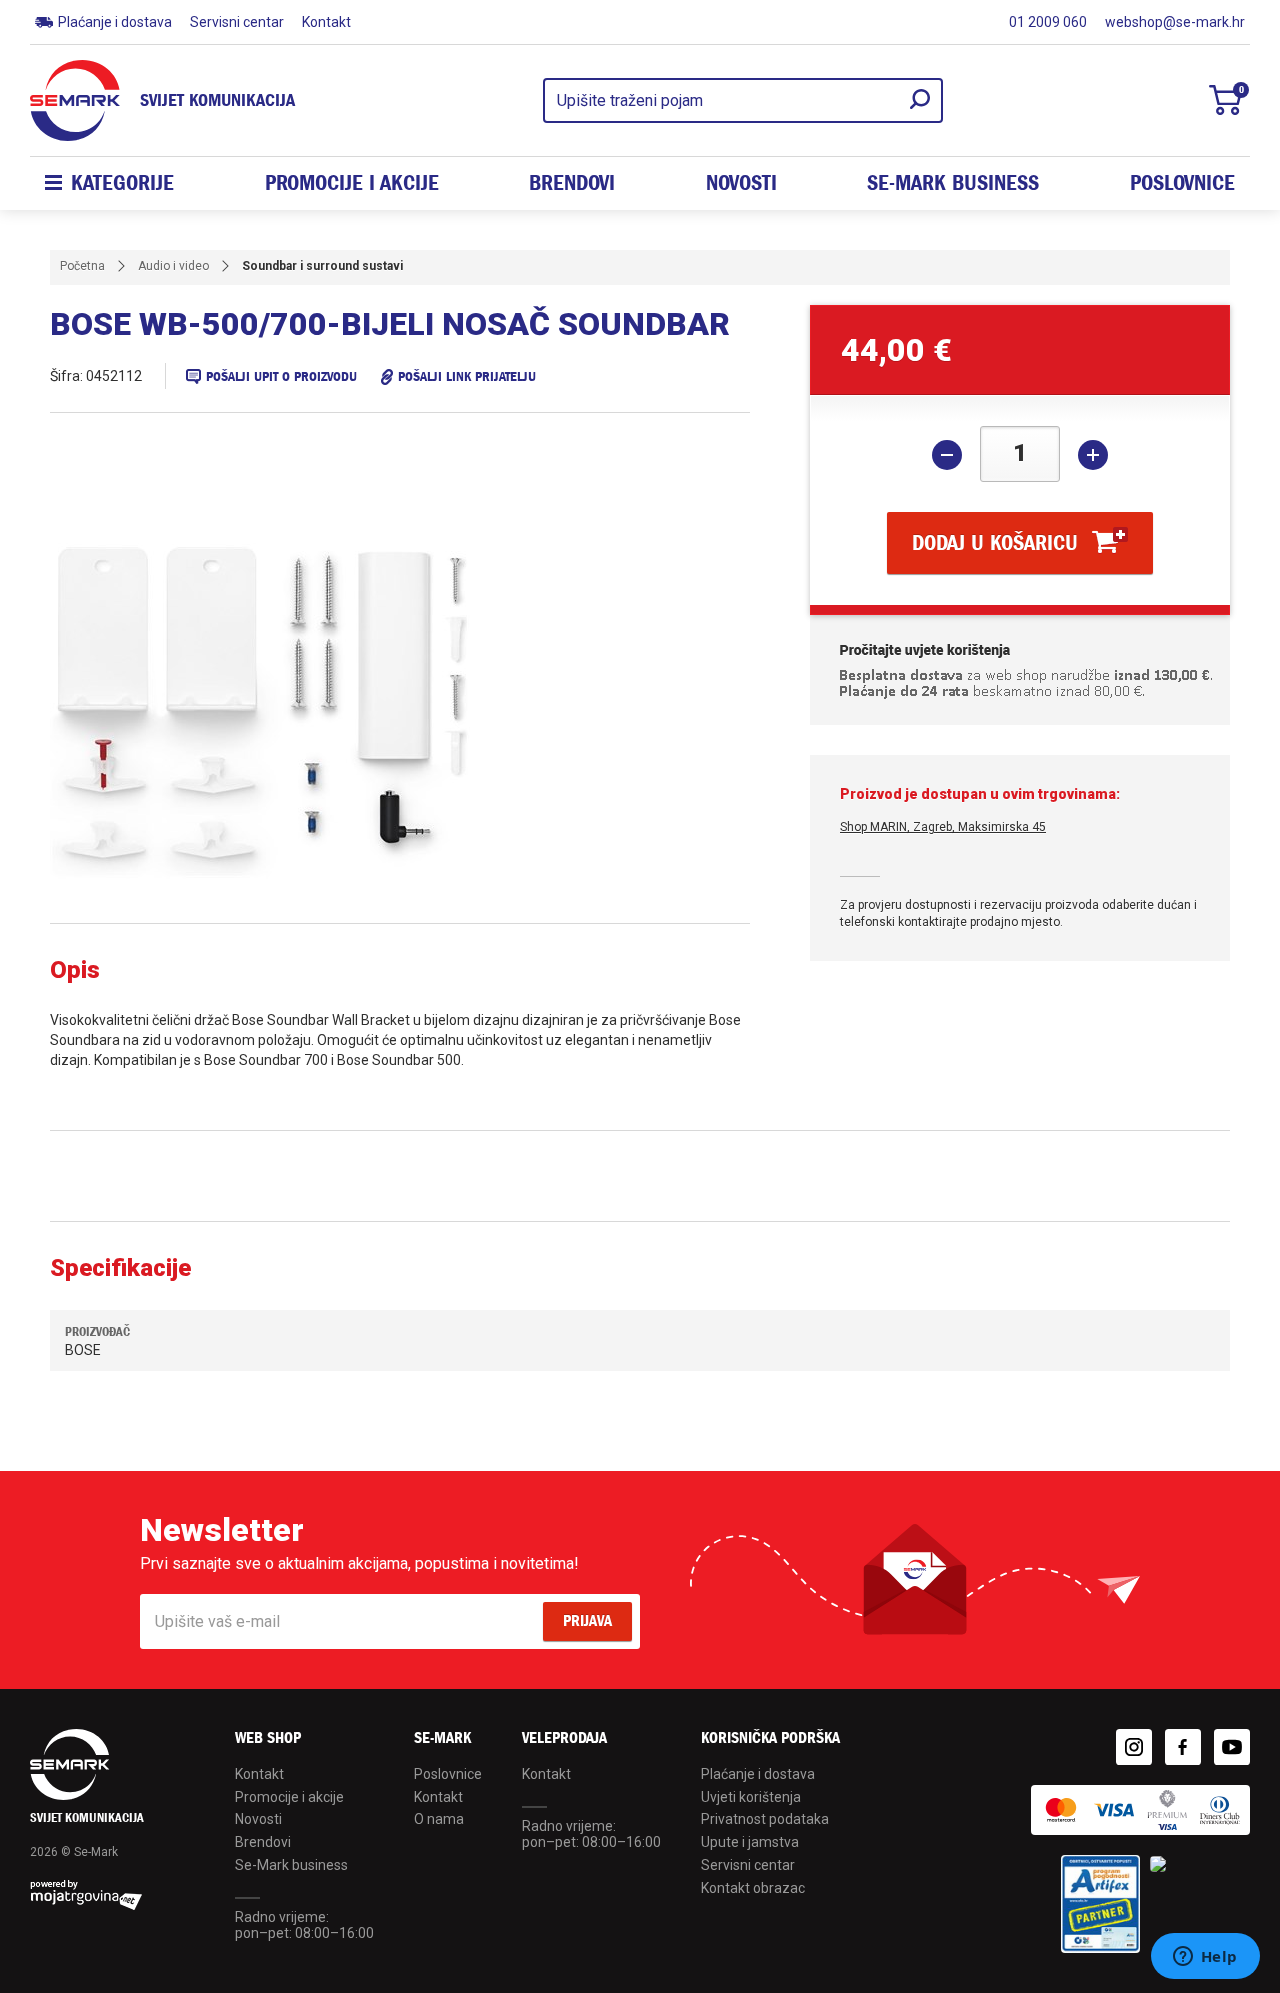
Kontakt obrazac (753, 1888)
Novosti (741, 183)
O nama (439, 1819)
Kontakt (326, 22)
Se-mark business (953, 183)
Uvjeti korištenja (751, 1797)
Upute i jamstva (750, 1842)
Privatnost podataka (765, 1819)
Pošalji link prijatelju (467, 376)
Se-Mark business (291, 1865)
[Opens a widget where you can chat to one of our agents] (1205, 1958)
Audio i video (173, 266)
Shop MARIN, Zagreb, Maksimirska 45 (943, 827)
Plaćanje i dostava (115, 22)
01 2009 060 (1048, 22)
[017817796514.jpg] (340, 713)
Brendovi (572, 183)
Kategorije (122, 183)
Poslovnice (1182, 183)
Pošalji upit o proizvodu (281, 376)
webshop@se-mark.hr (1175, 22)
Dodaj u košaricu (995, 543)
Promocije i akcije (352, 183)
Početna (82, 266)
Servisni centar (237, 22)
